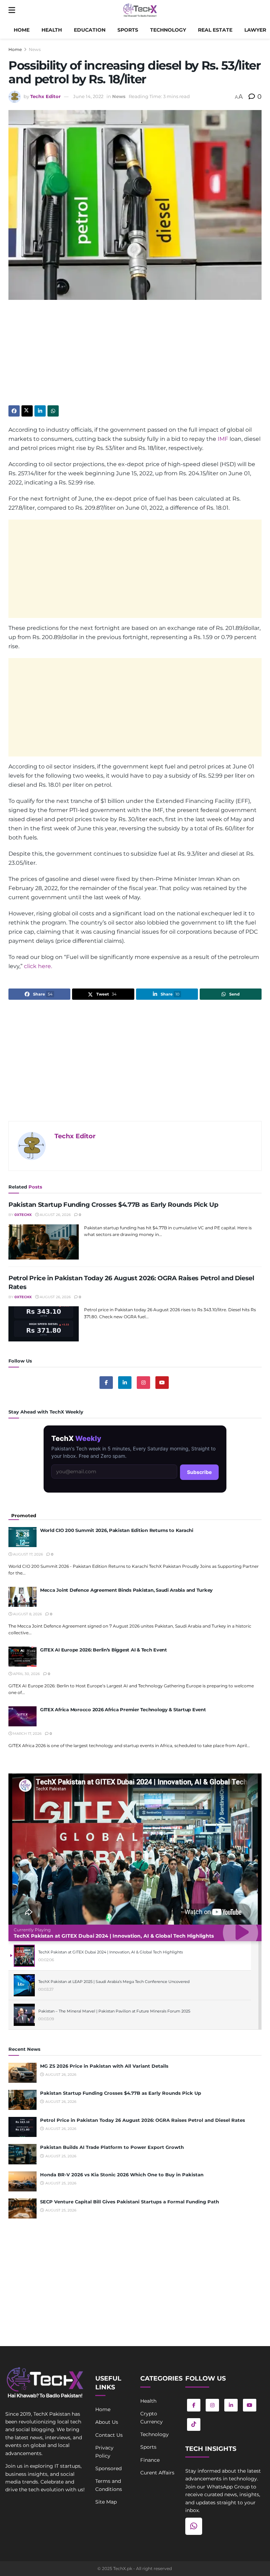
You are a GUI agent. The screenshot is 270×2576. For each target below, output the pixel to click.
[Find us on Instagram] (143, 1383)
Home (22, 30)
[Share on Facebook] (14, 411)
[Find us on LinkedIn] (231, 2405)
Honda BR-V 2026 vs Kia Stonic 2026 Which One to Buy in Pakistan (122, 2175)
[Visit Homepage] (140, 11)
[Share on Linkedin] (40, 411)
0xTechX (23, 1215)
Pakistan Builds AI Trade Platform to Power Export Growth (112, 2147)
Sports (128, 30)
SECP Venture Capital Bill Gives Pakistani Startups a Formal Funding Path (130, 2202)
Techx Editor (46, 96)
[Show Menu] (12, 11)
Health (52, 30)
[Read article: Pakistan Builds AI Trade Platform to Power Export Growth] (22, 2154)
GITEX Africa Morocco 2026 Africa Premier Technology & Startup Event (123, 1709)
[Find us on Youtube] (162, 1383)
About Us (107, 2422)
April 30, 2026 (26, 1674)
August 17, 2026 (27, 1554)
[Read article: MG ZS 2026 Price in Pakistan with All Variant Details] (22, 2073)
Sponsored (108, 2468)
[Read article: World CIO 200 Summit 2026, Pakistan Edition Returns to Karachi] (22, 1537)
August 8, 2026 (27, 1614)
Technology (168, 30)
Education (90, 30)
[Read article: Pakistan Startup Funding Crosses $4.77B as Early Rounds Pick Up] (44, 1242)
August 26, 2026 (55, 1215)
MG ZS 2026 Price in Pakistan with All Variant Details (104, 2066)
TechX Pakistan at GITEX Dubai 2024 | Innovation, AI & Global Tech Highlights (114, 1936)
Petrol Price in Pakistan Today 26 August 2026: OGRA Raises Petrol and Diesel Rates (143, 2120)
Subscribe (199, 1472)
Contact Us (109, 2435)
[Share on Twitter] (27, 411)
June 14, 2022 (88, 96)
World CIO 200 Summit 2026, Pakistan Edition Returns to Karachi (117, 1530)
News (35, 49)
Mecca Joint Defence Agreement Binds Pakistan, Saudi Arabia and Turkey (126, 1590)
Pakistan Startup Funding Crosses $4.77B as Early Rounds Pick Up (113, 1205)
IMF (223, 439)
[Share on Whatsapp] (53, 411)
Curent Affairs (157, 2473)
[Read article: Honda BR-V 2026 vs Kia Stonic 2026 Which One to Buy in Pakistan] (22, 2181)
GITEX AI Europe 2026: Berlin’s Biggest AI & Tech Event (104, 1650)
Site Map (106, 2502)
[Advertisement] (135, 356)
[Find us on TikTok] (194, 2424)
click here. (38, 966)
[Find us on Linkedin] (125, 1383)
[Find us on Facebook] (106, 1383)
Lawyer (255, 30)
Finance (150, 2460)
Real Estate (215, 30)
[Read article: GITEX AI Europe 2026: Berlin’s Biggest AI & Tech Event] (22, 1657)
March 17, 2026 (27, 1734)
